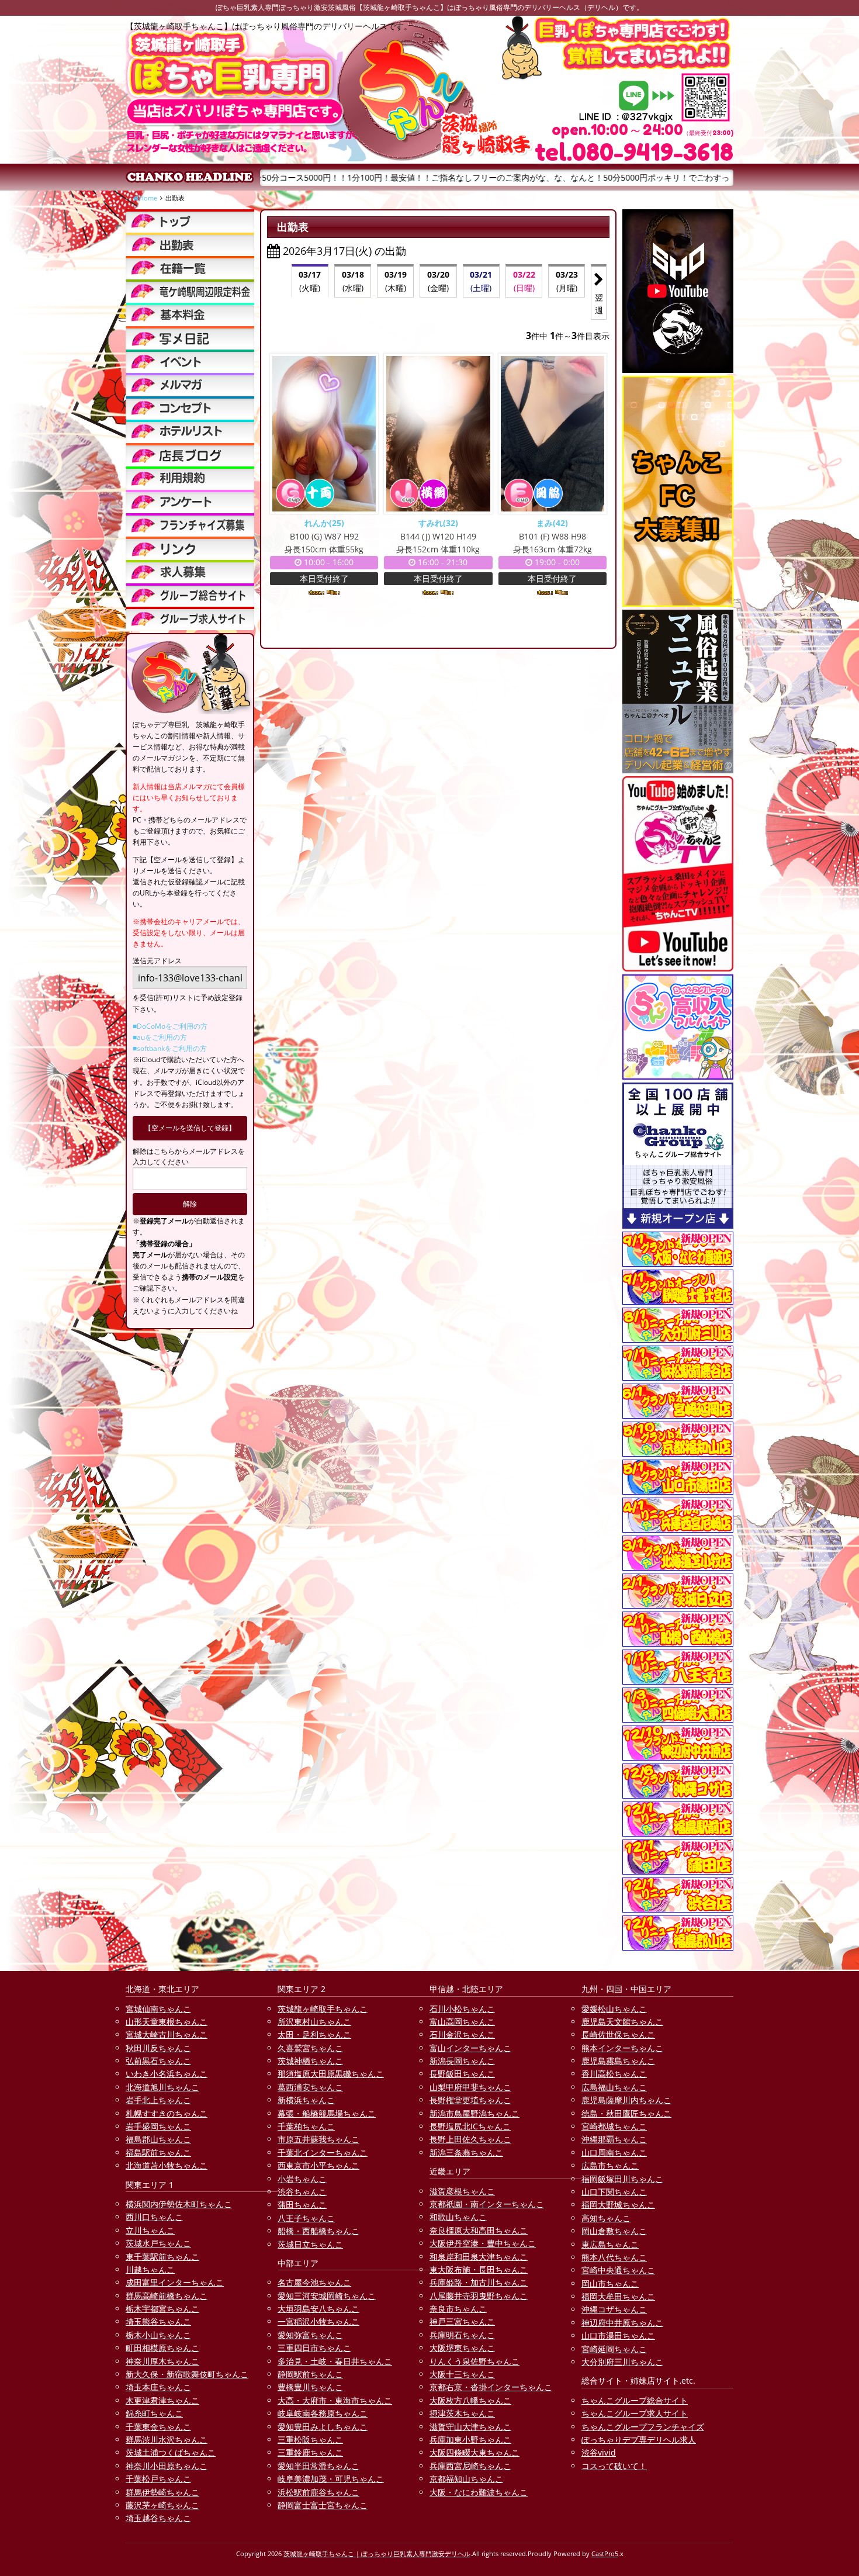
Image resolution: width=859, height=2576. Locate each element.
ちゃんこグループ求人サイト (635, 2413)
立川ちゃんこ (150, 2230)
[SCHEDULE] (190, 244)
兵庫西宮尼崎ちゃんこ (470, 2466)
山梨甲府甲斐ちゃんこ (470, 2087)
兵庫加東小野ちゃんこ (470, 2440)
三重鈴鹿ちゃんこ (310, 2452)
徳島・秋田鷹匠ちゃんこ (626, 2113)
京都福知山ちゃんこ (466, 2479)
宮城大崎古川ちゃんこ (167, 2034)
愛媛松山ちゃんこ (614, 2009)
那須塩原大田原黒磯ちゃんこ (331, 2074)
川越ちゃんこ (150, 2269)
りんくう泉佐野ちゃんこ (474, 2361)
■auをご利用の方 (160, 1037)
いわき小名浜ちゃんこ (167, 2074)
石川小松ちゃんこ (462, 2009)
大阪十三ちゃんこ (462, 2374)
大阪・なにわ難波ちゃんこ (479, 2492)
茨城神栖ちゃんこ (310, 2061)
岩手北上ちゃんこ (158, 2100)
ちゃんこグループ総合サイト (635, 2400)
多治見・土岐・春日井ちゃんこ (335, 2361)
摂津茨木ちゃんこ (462, 2413)
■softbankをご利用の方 (170, 1048)
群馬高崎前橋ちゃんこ (167, 2296)
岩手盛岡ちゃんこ (158, 2126)
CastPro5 (605, 2553)
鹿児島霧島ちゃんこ (618, 2061)
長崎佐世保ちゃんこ (618, 2034)
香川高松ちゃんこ (614, 2074)
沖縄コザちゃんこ (614, 2309)
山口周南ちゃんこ (614, 2153)
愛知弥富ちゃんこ (310, 2335)
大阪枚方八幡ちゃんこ (470, 2400)
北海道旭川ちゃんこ (162, 2087)
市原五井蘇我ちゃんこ (318, 2139)
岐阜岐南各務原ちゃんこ (323, 2413)
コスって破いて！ (614, 2466)
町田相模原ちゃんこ (162, 2348)
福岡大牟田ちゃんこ (618, 2296)
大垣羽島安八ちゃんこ (318, 2309)
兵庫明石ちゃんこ (462, 2335)
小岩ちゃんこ (302, 2179)
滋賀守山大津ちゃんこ (470, 2427)
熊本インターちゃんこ (622, 2048)
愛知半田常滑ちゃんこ (318, 2466)
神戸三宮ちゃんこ (462, 2321)
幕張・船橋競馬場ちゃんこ (327, 2113)
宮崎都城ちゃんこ (614, 2126)
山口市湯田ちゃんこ (618, 2335)
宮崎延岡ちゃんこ (614, 2349)
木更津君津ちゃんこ (162, 2400)
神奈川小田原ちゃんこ (167, 2466)
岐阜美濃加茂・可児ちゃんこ (331, 2479)
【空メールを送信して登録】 (190, 1128)
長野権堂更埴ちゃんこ (470, 2100)
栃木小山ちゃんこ (158, 2335)
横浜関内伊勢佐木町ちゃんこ (179, 2204)
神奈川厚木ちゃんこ (162, 2361)
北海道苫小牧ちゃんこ (167, 2165)
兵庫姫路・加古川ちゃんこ (479, 2282)
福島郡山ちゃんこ (158, 2139)
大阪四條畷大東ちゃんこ (474, 2452)
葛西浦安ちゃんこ (310, 2087)
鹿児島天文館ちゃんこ (622, 2022)
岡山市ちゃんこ (610, 2283)
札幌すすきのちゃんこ (167, 2113)
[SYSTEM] (190, 291)
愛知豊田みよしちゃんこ (323, 2427)
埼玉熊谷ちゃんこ (158, 2321)
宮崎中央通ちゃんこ (618, 2270)
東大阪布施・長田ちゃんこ (479, 2269)
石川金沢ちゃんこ (462, 2034)
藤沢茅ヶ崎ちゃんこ (162, 2505)
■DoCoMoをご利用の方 (170, 1026)
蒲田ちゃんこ (302, 2205)
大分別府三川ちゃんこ (622, 2362)
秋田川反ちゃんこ (158, 2048)
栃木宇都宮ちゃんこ (162, 2309)
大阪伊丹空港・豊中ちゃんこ (483, 2243)
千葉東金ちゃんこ (158, 2427)
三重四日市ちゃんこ (314, 2348)
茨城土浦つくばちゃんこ (171, 2452)
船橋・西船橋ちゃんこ (318, 2231)
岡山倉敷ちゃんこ (614, 2231)
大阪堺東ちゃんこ (462, 2348)
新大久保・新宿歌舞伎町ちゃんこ (187, 2374)
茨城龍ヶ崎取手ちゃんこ (323, 2009)
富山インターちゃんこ (470, 2048)
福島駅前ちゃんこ (158, 2153)
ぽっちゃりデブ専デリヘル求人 (639, 2440)
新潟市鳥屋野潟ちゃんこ (474, 2113)
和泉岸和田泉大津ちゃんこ (479, 2257)
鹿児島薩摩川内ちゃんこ (626, 2100)
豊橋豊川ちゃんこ (310, 2387)
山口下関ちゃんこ (614, 2192)
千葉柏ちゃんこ (306, 2126)
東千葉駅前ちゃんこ (162, 2257)
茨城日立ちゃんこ (310, 2244)
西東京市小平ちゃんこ (318, 2165)
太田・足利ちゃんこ (314, 2034)
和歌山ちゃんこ (458, 2217)
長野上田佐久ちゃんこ (470, 2139)
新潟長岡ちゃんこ (462, 2061)
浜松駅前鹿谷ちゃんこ (318, 2492)
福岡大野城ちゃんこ (618, 2205)
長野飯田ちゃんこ (462, 2074)
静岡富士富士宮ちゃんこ (323, 2505)
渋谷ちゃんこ (302, 2192)
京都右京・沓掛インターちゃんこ (491, 2387)
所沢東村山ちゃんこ (314, 2022)
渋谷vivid (599, 2452)
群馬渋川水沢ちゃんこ (167, 2440)
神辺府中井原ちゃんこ (622, 2323)
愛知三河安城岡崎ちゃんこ (327, 2296)
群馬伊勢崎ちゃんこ (162, 2492)
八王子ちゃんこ (306, 2218)
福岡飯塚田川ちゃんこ (622, 2179)
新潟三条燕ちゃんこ (466, 2153)
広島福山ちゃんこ (614, 2087)
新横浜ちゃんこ (306, 2100)
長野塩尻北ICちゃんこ (470, 2126)
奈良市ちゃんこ (458, 2309)
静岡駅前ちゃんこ (310, 2374)
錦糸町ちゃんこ (154, 2413)
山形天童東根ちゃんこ (167, 2022)
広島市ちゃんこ (610, 2165)
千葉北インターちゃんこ (323, 2153)
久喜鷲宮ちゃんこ (310, 2048)
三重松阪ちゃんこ (310, 2440)
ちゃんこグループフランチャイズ (643, 2427)
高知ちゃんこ (606, 2218)
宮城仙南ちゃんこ (158, 2009)
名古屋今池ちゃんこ (314, 2282)
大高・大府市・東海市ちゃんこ (335, 2400)
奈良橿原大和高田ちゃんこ (479, 2230)
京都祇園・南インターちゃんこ (487, 2204)
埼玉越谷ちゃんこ (158, 2518)
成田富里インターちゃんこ (175, 2282)
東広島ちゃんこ (610, 2244)
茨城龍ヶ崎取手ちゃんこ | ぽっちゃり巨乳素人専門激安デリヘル (377, 2553)
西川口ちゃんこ (154, 2217)
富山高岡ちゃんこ (462, 2022)
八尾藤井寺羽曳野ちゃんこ (479, 2296)
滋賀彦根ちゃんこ (462, 2191)
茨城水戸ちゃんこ (158, 2243)
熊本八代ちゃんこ (614, 2257)
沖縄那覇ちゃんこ (614, 2139)
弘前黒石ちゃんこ (158, 2061)
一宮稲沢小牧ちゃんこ (318, 2321)
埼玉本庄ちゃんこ (158, 2387)
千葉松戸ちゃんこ (158, 2479)
